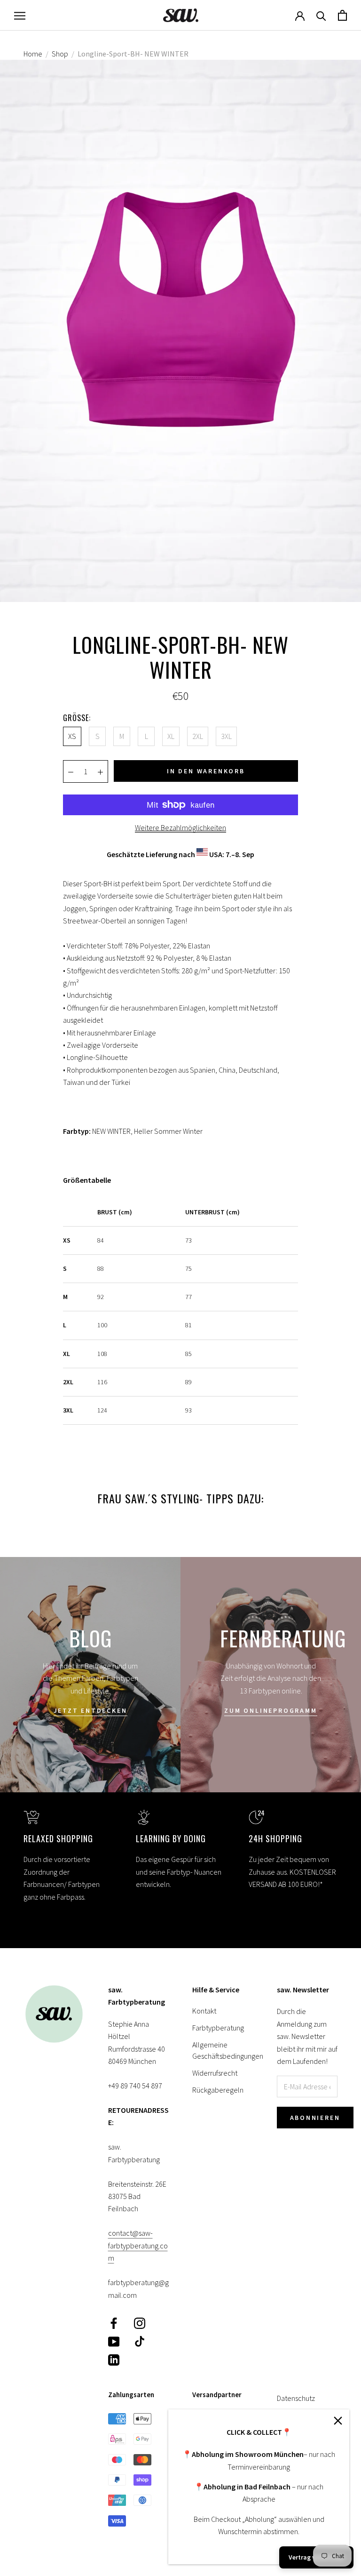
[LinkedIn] (114, 2359)
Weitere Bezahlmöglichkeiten (180, 827)
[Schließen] (338, 2421)
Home (33, 54)
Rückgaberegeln (218, 2090)
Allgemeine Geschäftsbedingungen (223, 2050)
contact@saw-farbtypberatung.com (138, 2245)
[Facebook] (114, 2323)
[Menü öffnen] (20, 15)
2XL (198, 736)
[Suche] (321, 15)
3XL (226, 736)
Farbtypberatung (218, 2028)
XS (72, 736)
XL (171, 736)
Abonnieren (315, 2118)
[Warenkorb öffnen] (342, 15)
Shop (60, 54)
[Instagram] (140, 2323)
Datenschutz (296, 2398)
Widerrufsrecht (215, 2073)
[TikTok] (140, 2341)
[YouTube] (114, 2341)
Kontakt (204, 2011)
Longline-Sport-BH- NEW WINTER (133, 54)
